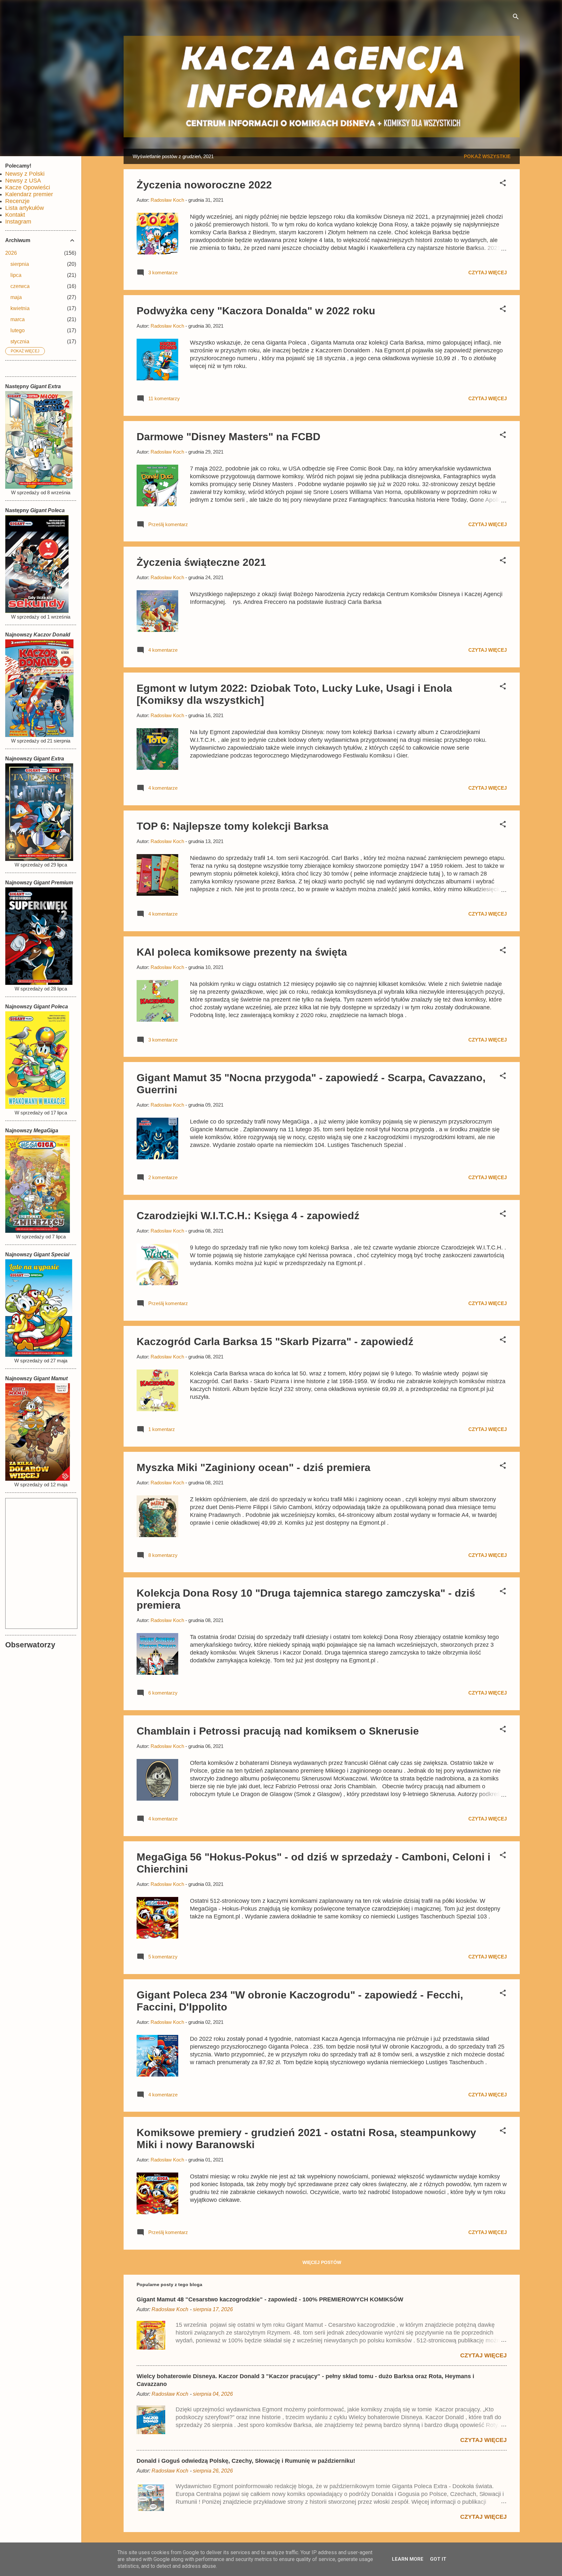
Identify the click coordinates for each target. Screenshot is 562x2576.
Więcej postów (322, 2262)
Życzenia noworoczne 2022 (204, 185)
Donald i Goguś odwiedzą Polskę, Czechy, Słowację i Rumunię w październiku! (246, 2461)
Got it (438, 2559)
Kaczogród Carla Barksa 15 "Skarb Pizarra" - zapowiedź (275, 1342)
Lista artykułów (25, 208)
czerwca (20, 286)
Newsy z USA (23, 181)
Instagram (18, 222)
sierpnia (20, 264)
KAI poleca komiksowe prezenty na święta (242, 952)
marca (18, 319)
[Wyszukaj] (516, 18)
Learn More (408, 2559)
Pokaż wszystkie (487, 156)
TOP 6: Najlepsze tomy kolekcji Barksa (233, 826)
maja (16, 297)
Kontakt (15, 215)
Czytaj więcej (488, 273)
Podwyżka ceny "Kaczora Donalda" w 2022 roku (256, 311)
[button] (503, 184)
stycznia (20, 341)
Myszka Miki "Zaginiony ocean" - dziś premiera (254, 1467)
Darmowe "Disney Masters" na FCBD (228, 437)
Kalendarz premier (29, 194)
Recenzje (17, 201)
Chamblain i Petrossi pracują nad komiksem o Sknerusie (278, 1731)
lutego (18, 330)
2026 (11, 253)
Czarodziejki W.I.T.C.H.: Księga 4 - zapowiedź (248, 1216)
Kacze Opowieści (28, 187)
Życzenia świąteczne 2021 (201, 562)
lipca (16, 275)
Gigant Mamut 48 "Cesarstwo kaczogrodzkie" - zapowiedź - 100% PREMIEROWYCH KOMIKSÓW (270, 2299)
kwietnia (20, 308)
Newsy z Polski (25, 174)
